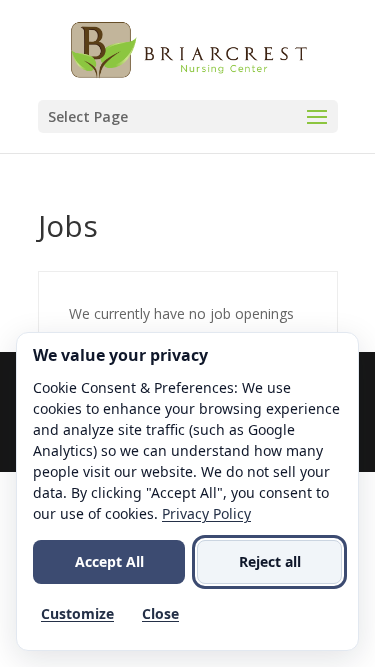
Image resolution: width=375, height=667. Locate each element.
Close (160, 613)
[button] (188, 116)
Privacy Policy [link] (206, 513)
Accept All (109, 561)
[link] (189, 48)
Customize (77, 613)
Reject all (270, 561)
